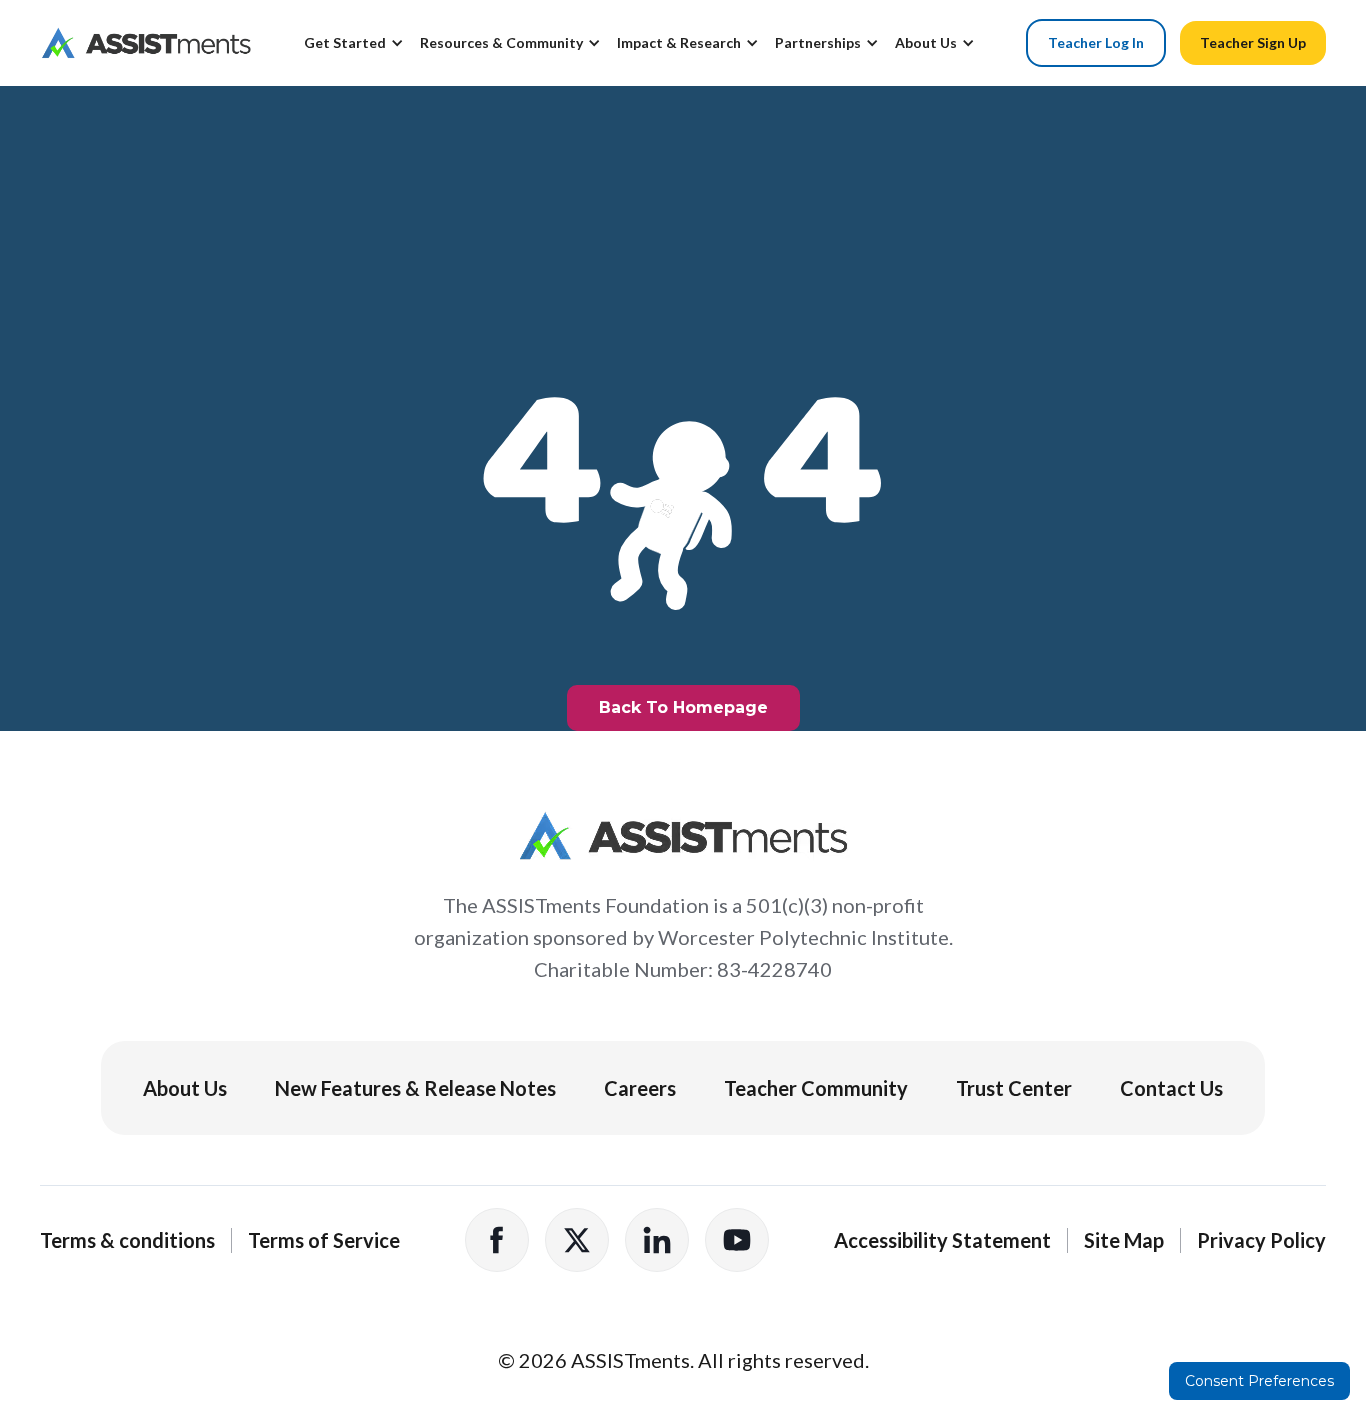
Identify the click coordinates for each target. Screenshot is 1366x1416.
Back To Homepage (683, 707)
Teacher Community (816, 1088)
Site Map (1124, 1240)
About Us (185, 1088)
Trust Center (1014, 1088)
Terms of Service (324, 1240)
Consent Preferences (1259, 1381)
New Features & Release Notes (415, 1088)
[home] (146, 43)
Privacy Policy (1261, 1240)
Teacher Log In (1096, 42)
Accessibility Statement (942, 1240)
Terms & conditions (127, 1240)
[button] (362, 51)
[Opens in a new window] (497, 1240)
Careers (640, 1088)
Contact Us (1171, 1088)
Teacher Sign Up (1253, 42)
